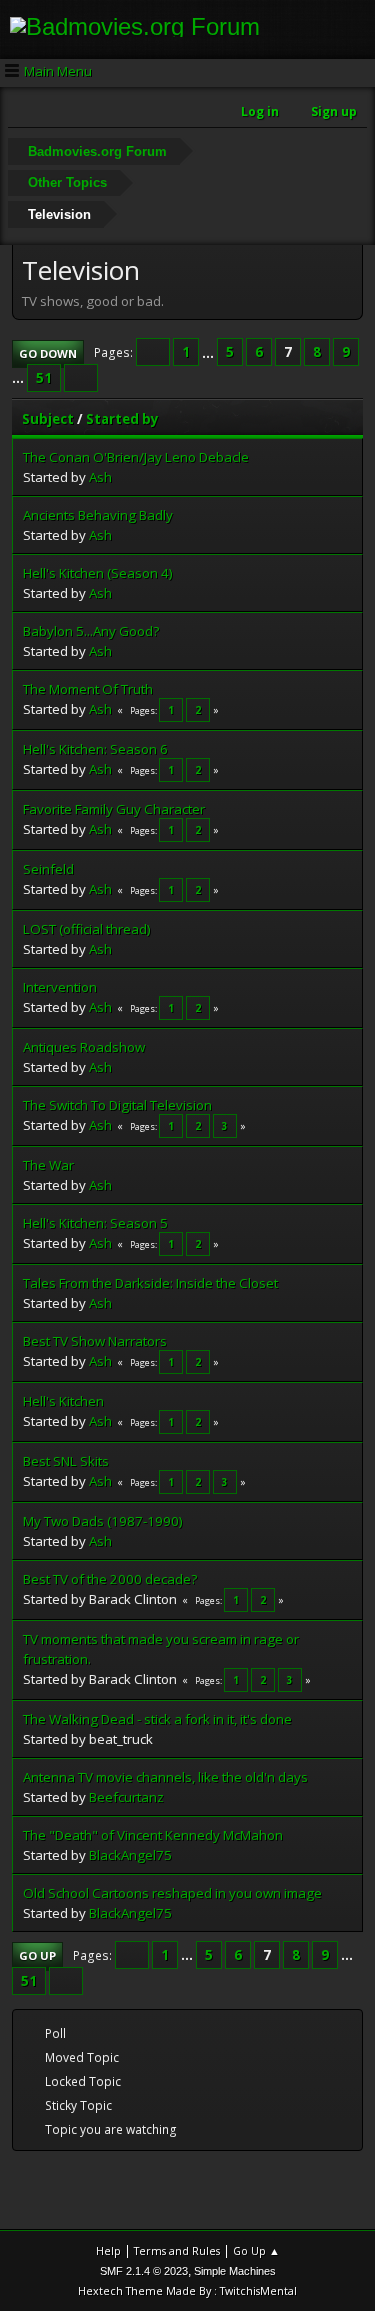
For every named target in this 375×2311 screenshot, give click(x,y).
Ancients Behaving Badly (98, 515)
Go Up (37, 1955)
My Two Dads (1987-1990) (103, 1521)
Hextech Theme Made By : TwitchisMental (187, 2290)
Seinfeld (48, 869)
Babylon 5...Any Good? (91, 631)
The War (48, 1165)
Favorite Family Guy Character (114, 809)
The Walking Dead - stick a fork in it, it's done (157, 1719)
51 (44, 378)
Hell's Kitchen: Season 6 (95, 749)
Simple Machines (235, 2271)
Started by (122, 419)
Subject (48, 419)
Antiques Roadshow (84, 1047)
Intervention (60, 987)
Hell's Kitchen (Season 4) (98, 573)
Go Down (48, 353)
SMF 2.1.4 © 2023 (144, 2271)
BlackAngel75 (130, 1855)
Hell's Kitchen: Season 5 (95, 1223)
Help (108, 2250)
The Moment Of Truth (88, 689)
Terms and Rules (177, 2250)
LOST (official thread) (87, 929)
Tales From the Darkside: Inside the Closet (150, 1283)
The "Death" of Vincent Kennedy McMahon (153, 1835)
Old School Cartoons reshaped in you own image (172, 1893)
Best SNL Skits (66, 1461)
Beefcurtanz (126, 1797)
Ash (100, 477)
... (209, 352)
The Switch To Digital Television (117, 1105)
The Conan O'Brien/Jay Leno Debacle (136, 457)
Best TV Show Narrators (95, 1341)
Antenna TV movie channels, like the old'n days (165, 1777)
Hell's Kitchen (63, 1401)
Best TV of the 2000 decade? (110, 1579)
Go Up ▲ (256, 2250)
